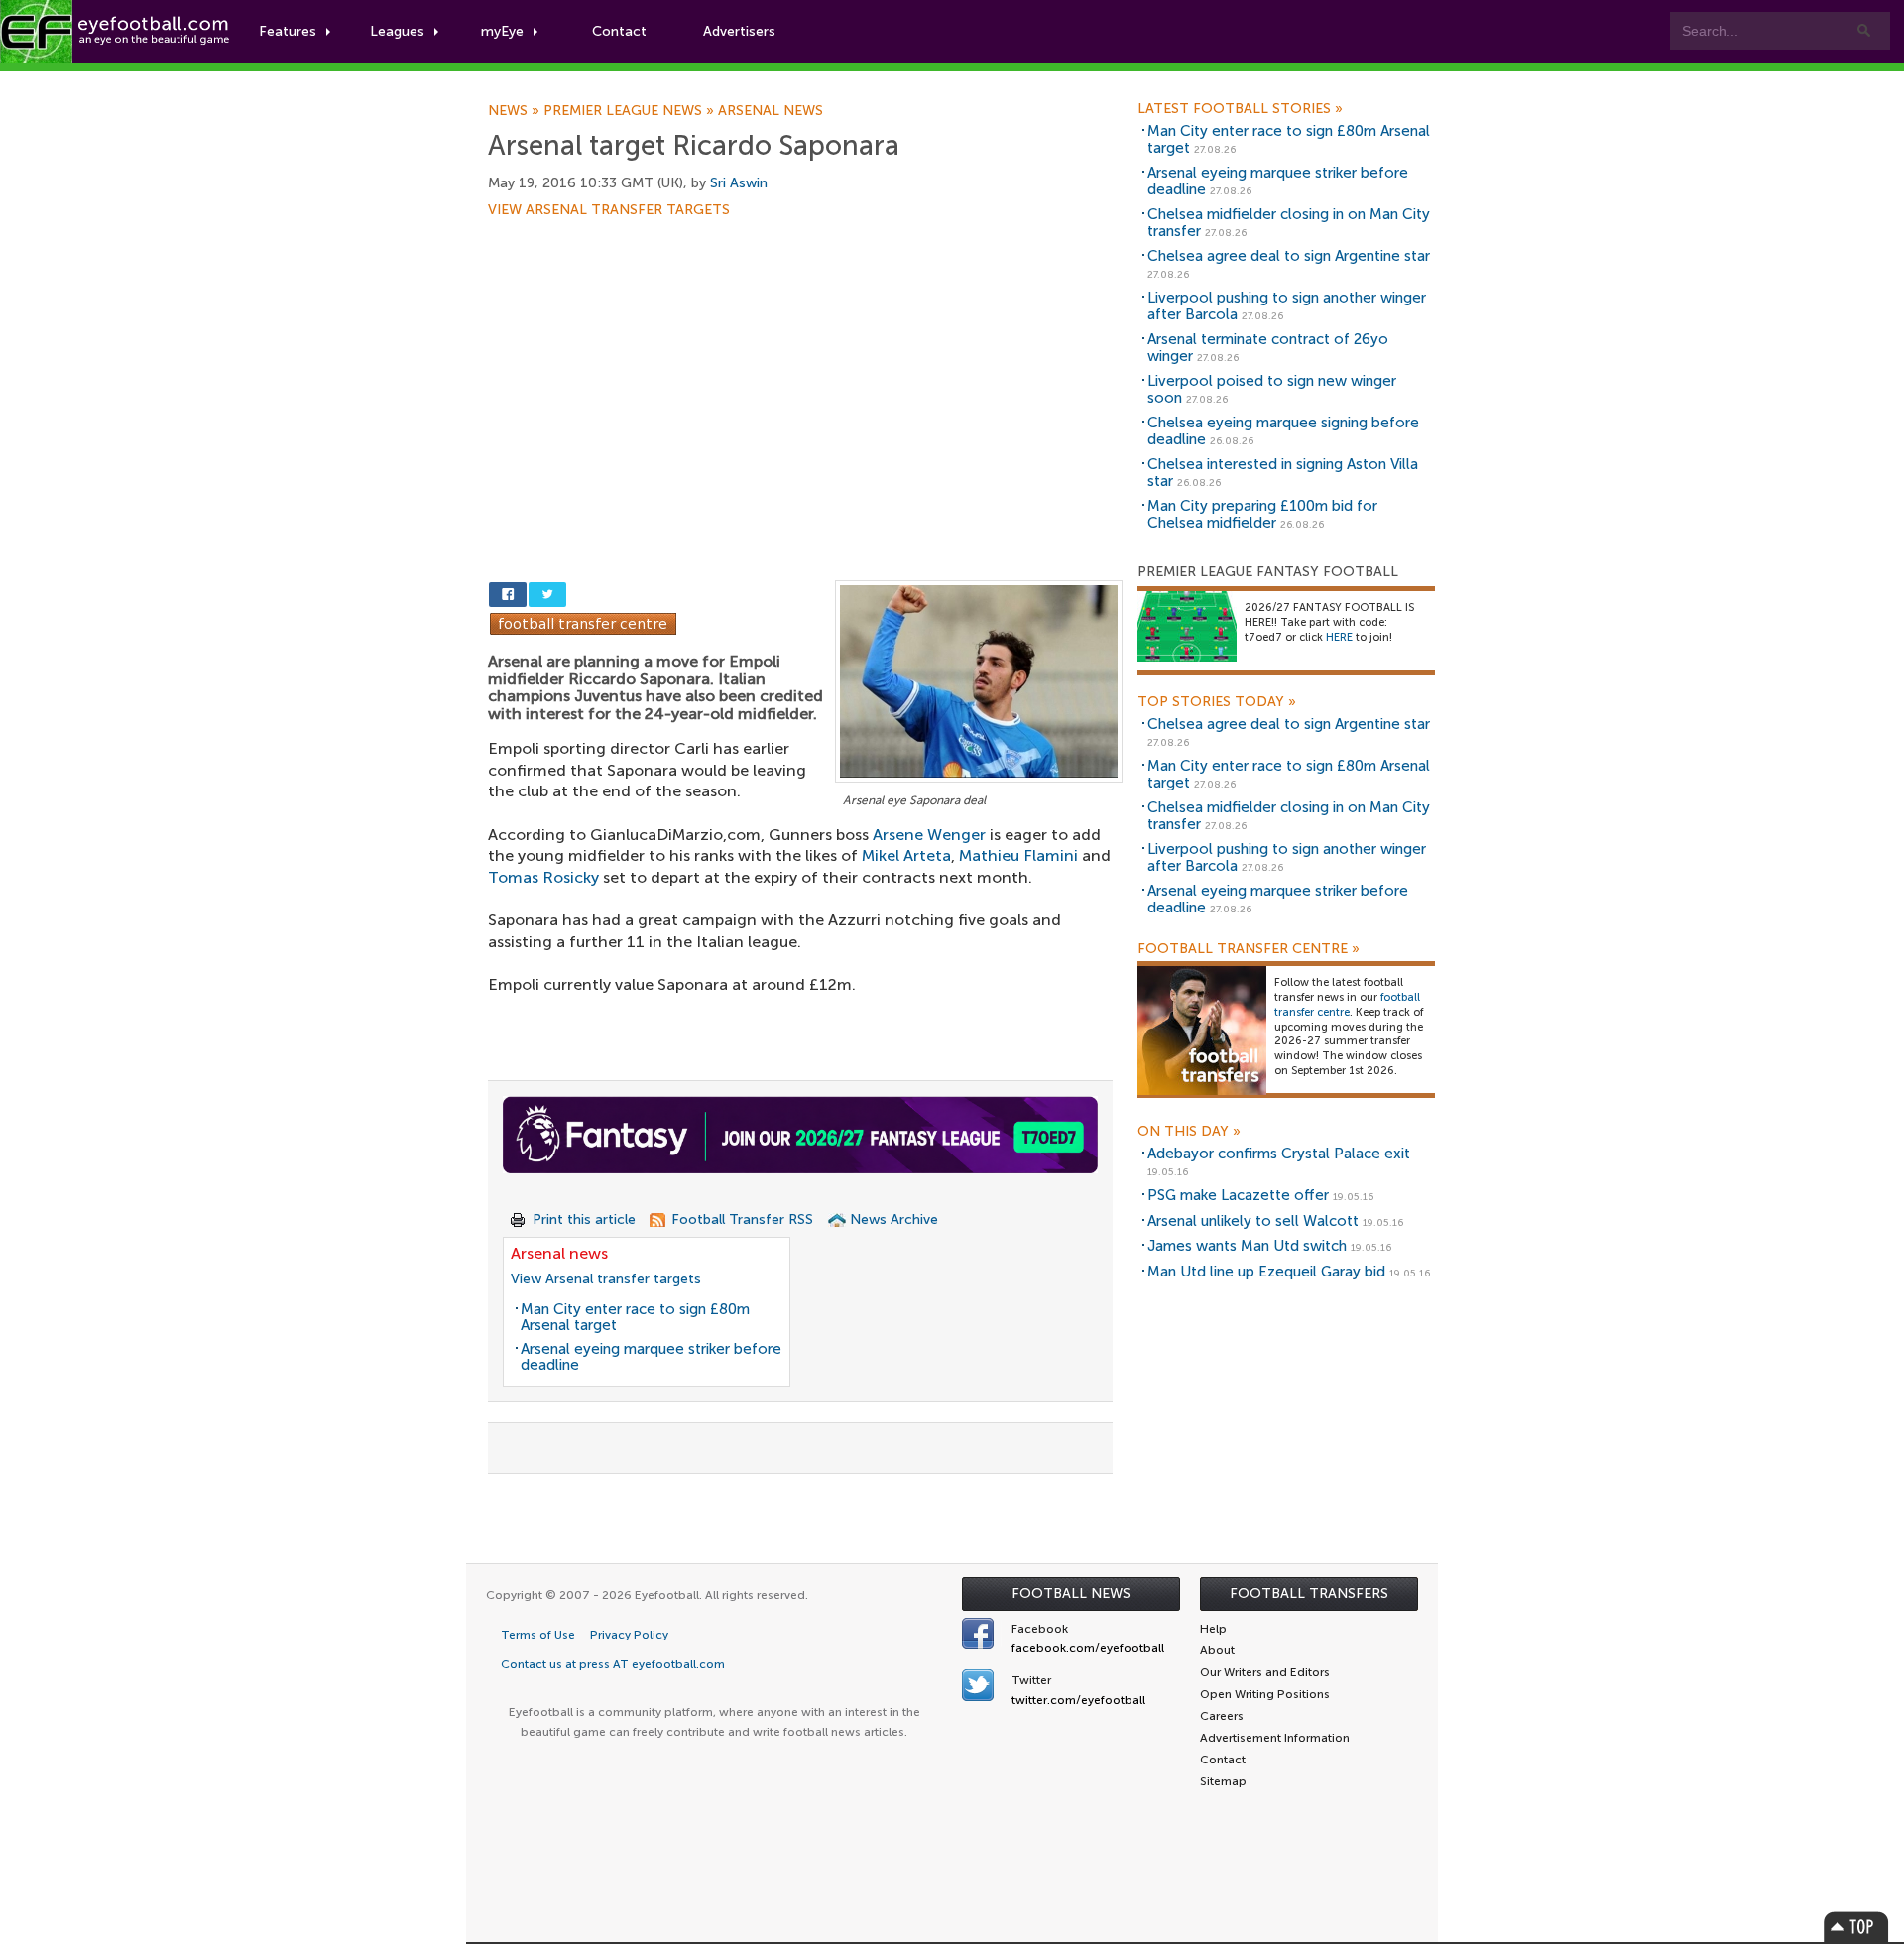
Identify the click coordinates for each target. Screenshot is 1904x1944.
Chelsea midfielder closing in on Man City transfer (1289, 223)
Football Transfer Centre (1249, 949)
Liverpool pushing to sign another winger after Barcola (1287, 306)
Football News (1071, 1593)
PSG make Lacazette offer (1238, 1195)
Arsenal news (771, 111)
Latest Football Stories (1240, 109)
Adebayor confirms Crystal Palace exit (1279, 1154)
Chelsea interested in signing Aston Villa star (1283, 473)
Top (1856, 1927)
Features (288, 31)
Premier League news (631, 111)
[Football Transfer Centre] (583, 622)
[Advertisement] (805, 364)
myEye (502, 31)
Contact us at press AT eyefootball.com (613, 1664)
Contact (619, 31)
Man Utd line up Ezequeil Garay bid (1266, 1272)
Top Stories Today (1217, 702)
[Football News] (116, 32)
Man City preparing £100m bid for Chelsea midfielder (1262, 514)
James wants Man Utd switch (1247, 1246)
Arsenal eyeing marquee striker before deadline (651, 1357)
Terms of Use (538, 1635)
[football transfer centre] (1202, 1030)
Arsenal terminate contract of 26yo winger (1268, 348)
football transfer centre (1347, 1005)
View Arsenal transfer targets (609, 210)
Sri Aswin (739, 183)
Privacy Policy (629, 1635)
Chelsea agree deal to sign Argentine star (1289, 256)
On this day (1189, 1132)
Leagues (397, 31)
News (516, 111)
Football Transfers (1309, 1593)
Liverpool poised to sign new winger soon (1272, 389)
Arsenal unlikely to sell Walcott (1253, 1221)
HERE (1339, 637)
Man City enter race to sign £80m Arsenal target (635, 1318)
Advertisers (739, 31)
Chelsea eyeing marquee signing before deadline (1283, 431)
